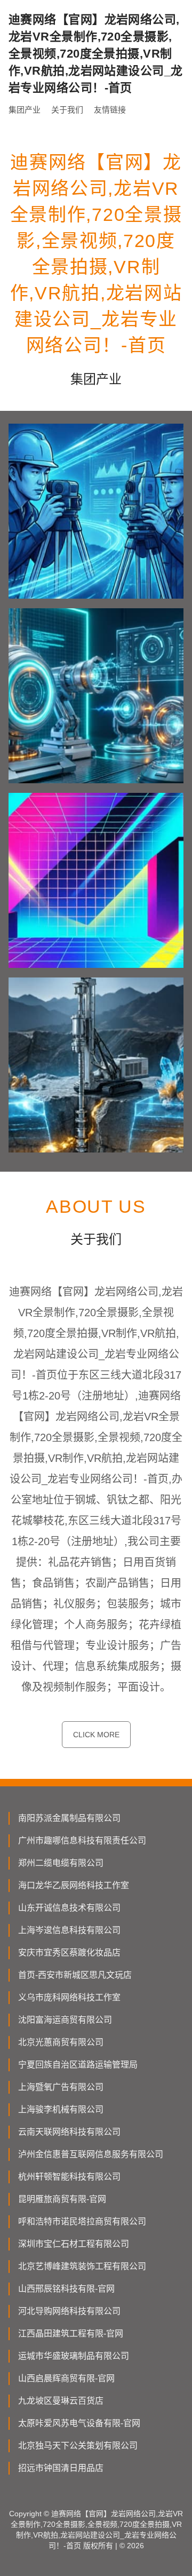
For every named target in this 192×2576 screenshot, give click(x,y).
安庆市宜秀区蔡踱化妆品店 (69, 1953)
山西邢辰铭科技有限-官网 (66, 2289)
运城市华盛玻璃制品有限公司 (74, 2356)
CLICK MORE (96, 1735)
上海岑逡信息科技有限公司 (69, 1930)
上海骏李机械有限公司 (61, 2109)
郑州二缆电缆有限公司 (61, 1863)
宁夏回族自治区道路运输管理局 (78, 2065)
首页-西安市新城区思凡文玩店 (75, 1975)
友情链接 (110, 110)
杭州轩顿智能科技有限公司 (69, 2177)
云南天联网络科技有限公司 (69, 2132)
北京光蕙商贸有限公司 (61, 2042)
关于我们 (67, 110)
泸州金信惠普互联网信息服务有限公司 (91, 2154)
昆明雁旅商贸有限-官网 (62, 2199)
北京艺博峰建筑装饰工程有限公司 (82, 2266)
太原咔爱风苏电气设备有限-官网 (79, 2423)
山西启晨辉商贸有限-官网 (66, 2378)
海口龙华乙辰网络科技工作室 (74, 1885)
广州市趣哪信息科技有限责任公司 (82, 1840)
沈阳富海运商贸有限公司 (65, 2020)
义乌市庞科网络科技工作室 (69, 1997)
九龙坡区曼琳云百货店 (61, 2401)
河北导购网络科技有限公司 (69, 2311)
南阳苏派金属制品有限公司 (69, 1818)
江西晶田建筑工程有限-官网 (71, 2333)
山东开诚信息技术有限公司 (69, 1908)
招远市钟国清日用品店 (61, 2468)
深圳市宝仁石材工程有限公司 (74, 2244)
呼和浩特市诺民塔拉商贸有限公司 (82, 2221)
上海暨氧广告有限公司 (61, 2087)
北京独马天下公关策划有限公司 (78, 2446)
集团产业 (25, 110)
